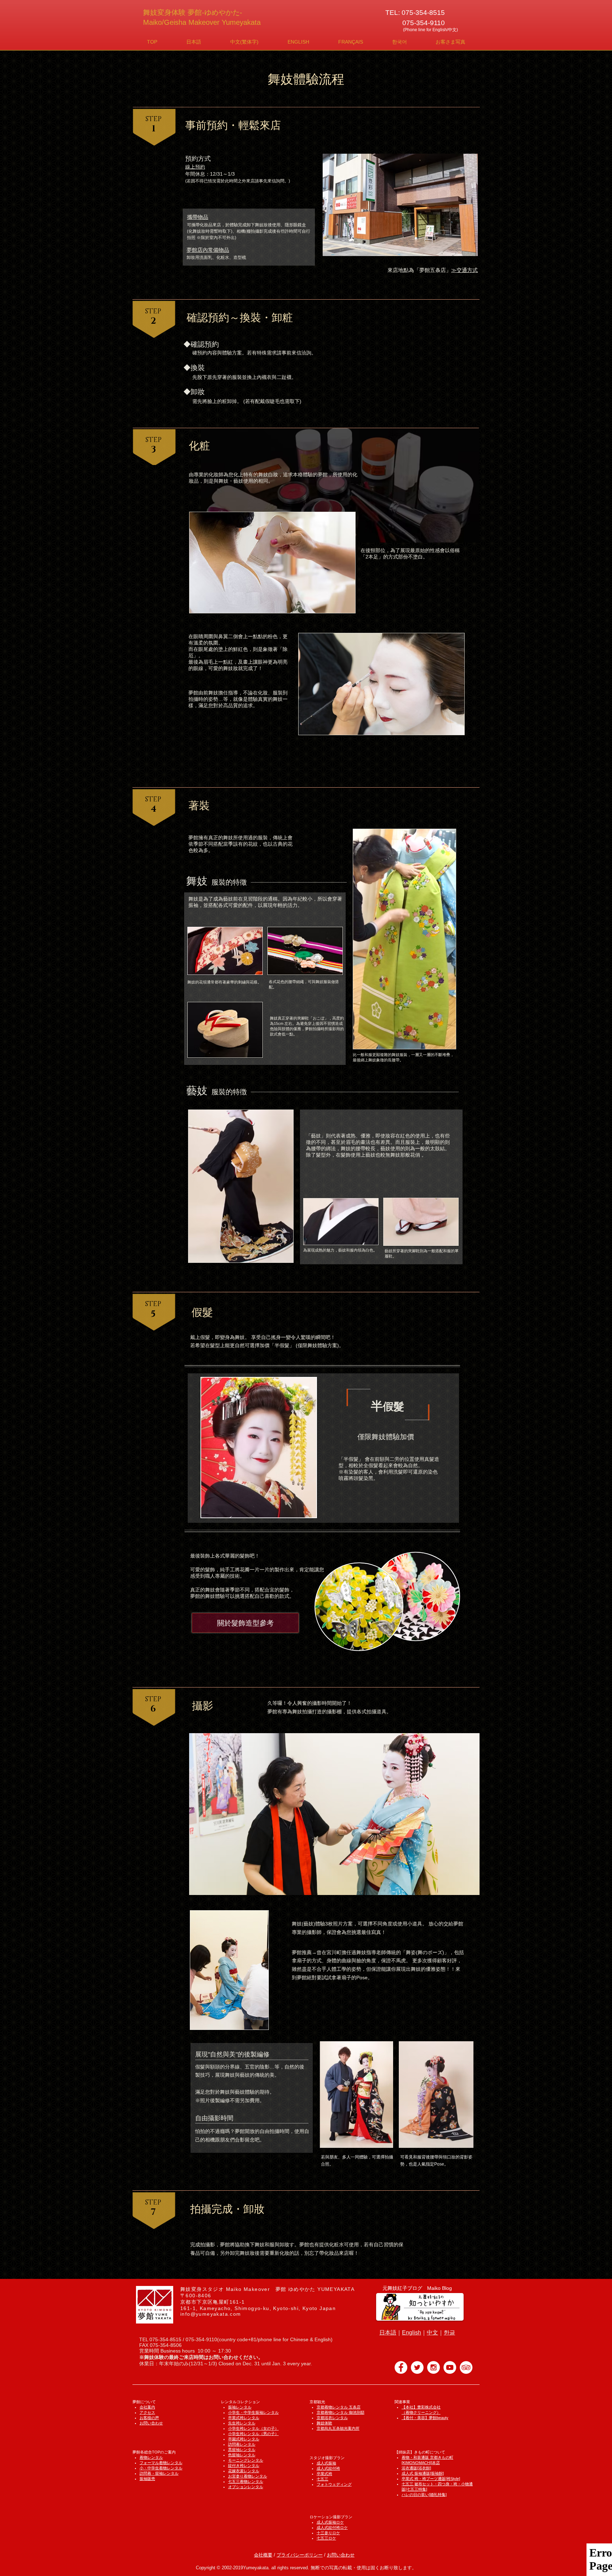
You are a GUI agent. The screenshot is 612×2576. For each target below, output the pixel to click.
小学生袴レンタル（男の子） (253, 2434)
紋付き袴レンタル (244, 2466)
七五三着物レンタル (246, 2481)
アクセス (147, 2412)
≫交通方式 (464, 270)
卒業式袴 (324, 2474)
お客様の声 (149, 2418)
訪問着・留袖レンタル (159, 2473)
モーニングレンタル (246, 2460)
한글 (449, 2333)
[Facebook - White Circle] (401, 2367)
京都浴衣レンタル (332, 2418)
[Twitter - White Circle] (417, 2367)
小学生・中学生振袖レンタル (253, 2412)
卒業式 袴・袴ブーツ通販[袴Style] (431, 2479)
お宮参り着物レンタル (248, 2476)
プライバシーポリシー (300, 2555)
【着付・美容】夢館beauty (425, 2418)
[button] (194, 42)
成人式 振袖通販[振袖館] (423, 2473)
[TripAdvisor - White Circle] (466, 2367)
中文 (432, 2333)
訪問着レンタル (242, 2444)
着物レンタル (151, 2457)
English (412, 2333)
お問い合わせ (151, 2423)
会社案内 (147, 2407)
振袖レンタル (240, 2407)
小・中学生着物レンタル (161, 2468)
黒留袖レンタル (242, 2450)
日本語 (388, 2333)
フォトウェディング (334, 2484)
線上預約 (195, 167)
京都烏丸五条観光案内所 (338, 2428)
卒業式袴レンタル (244, 2418)
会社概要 (263, 2555)
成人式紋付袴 (328, 2468)
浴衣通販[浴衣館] (416, 2468)
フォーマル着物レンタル (161, 2463)
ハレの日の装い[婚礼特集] (424, 2495)
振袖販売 (147, 2479)
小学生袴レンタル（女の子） (253, 2428)
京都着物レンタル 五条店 (339, 2407)
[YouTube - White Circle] (450, 2367)
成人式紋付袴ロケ (332, 2527)
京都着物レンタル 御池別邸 (341, 2412)
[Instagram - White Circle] (433, 2367)
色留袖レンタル (242, 2455)
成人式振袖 (326, 2463)
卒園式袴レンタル (244, 2439)
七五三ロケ (326, 2538)
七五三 (322, 2479)
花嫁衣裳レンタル (244, 2471)
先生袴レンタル (242, 2423)
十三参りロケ (328, 2533)
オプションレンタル (246, 2487)
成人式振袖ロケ (330, 2522)
